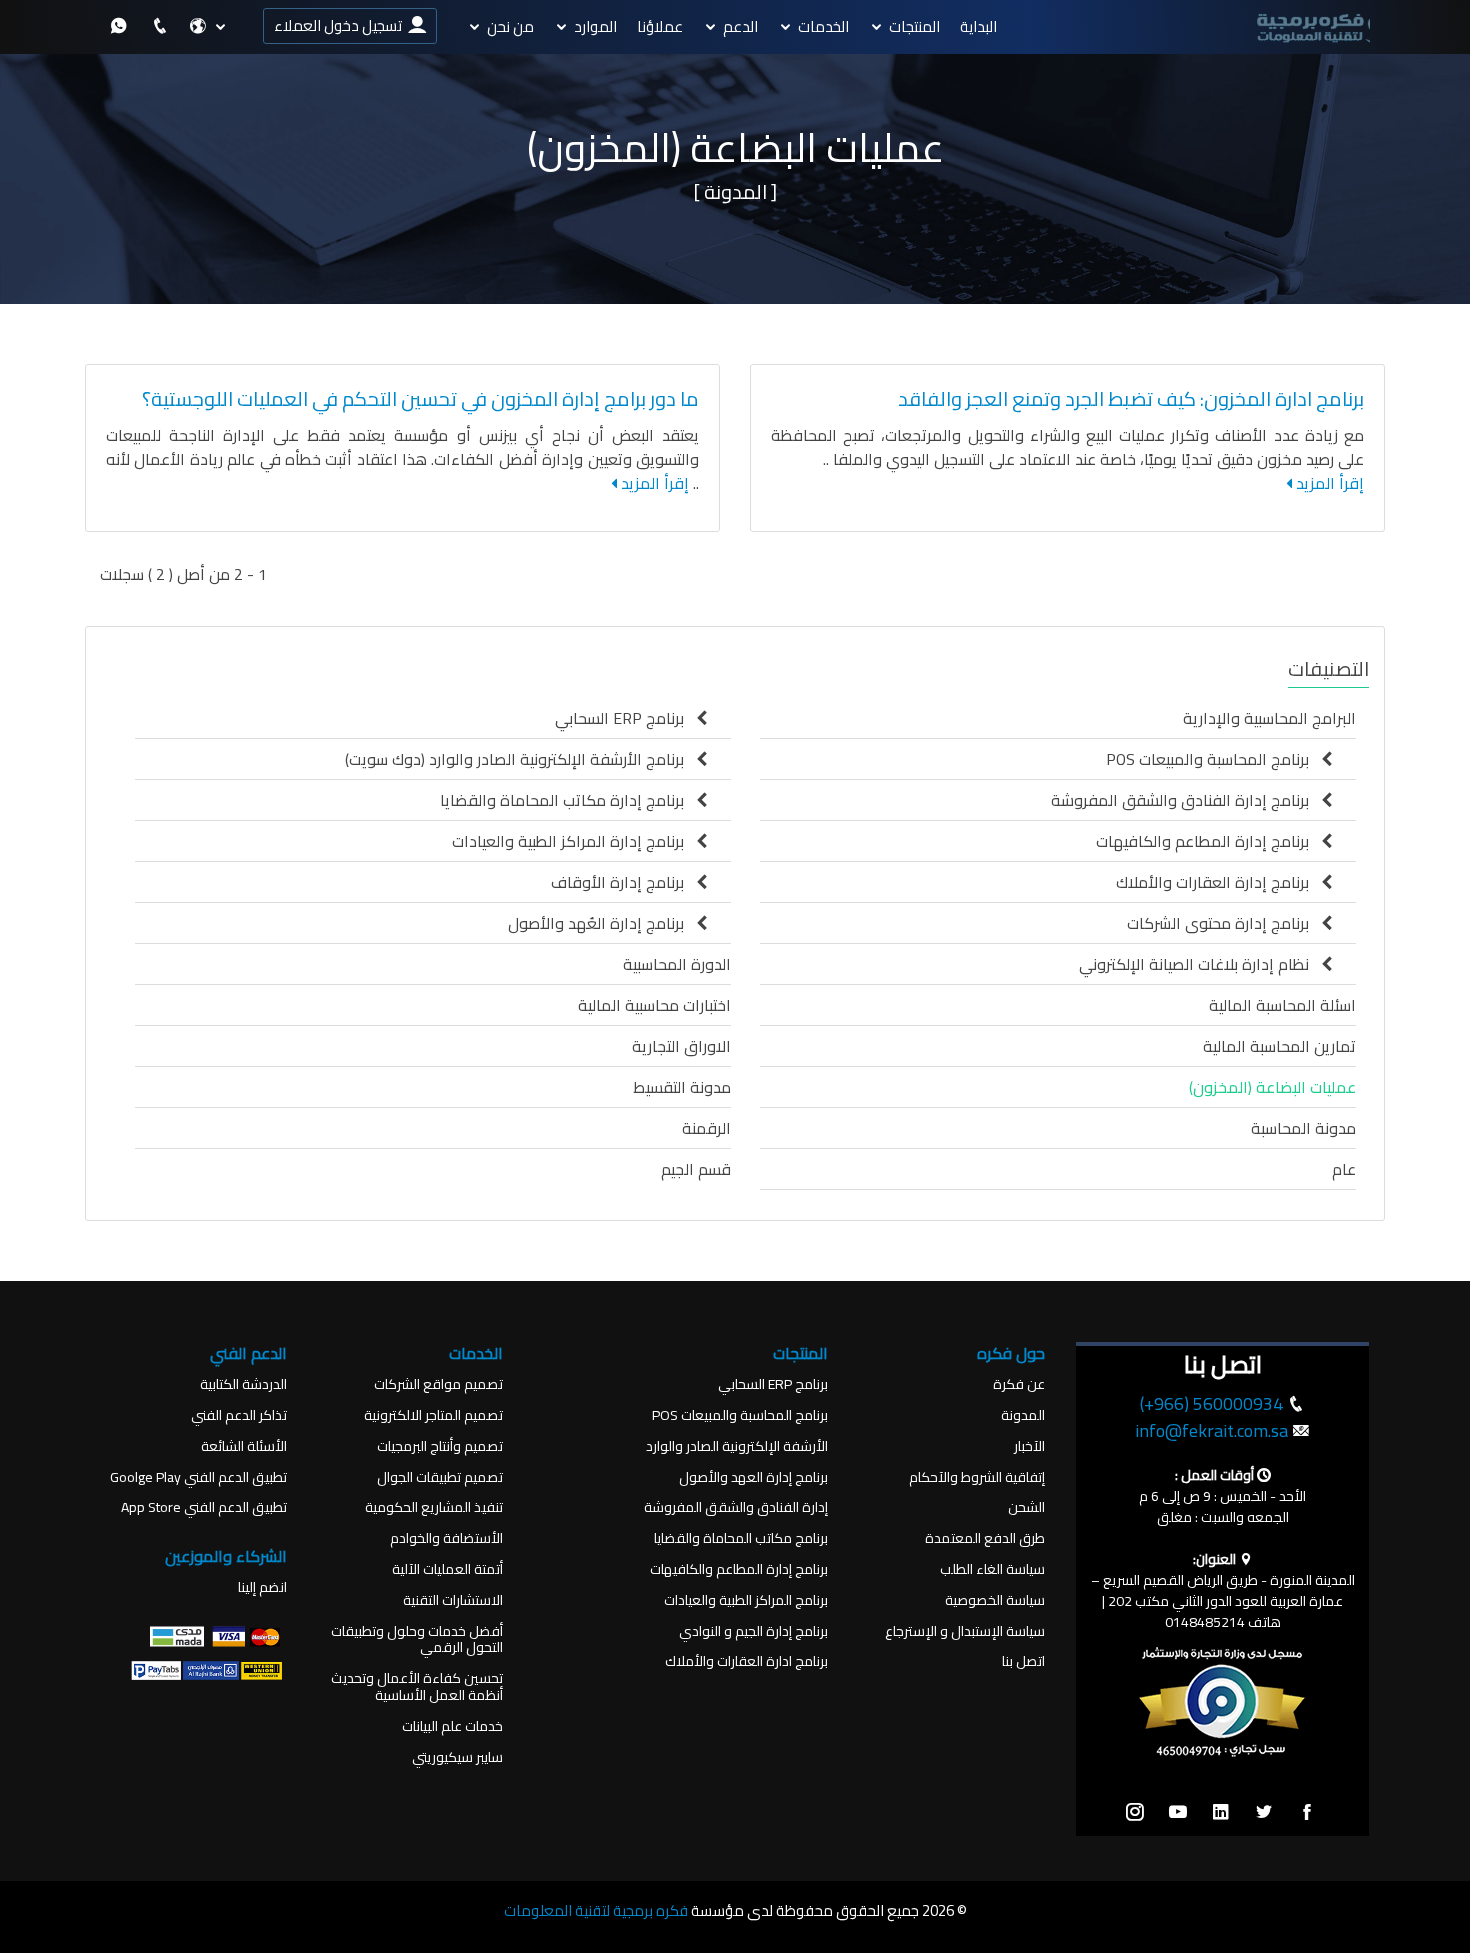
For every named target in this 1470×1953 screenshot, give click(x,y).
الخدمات (823, 26)
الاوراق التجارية (681, 1046)
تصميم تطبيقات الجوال (440, 1477)
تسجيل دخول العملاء (341, 25)
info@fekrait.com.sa (1211, 1430)
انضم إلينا (262, 1587)
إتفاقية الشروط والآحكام (977, 1477)
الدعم (740, 26)
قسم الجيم (696, 1169)
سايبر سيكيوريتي (457, 1757)
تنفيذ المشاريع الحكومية (434, 1507)
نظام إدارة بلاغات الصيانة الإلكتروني (1200, 964)
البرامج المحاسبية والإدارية (1269, 718)
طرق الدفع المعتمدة (985, 1538)
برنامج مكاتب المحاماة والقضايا (741, 1538)
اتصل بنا (1023, 1661)
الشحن (1026, 1507)
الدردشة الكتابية (243, 1384)
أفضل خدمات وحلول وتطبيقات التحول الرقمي (417, 1640)
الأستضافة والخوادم (446, 1538)
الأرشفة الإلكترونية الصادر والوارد (737, 1446)
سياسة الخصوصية (995, 1600)
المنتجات (914, 26)
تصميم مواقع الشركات (438, 1384)
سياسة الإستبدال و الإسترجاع (965, 1631)
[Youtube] (1178, 1813)
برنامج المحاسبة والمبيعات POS (1213, 759)
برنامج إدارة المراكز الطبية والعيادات (574, 841)
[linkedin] (1221, 1813)
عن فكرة (1019, 1384)
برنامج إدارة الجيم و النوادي (753, 1631)
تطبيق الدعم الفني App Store (204, 1507)
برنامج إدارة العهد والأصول (753, 1477)
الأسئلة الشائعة (244, 1446)
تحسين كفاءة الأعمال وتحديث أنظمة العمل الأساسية (417, 1687)
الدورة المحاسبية (677, 964)
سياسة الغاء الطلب (992, 1569)
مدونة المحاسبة (1303, 1128)
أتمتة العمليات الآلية (447, 1569)
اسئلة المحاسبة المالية (1282, 1005)
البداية (978, 26)
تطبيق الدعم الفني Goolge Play (198, 1477)
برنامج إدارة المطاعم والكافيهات (1208, 841)
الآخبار (1029, 1446)
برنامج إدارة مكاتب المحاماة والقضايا (568, 800)
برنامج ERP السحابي (625, 718)
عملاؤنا (660, 26)
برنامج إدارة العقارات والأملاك (1218, 882)
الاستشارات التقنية (453, 1600)
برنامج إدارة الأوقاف (623, 882)
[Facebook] (1307, 1813)
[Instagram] (1135, 1813)
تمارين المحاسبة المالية (1279, 1046)
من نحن (510, 26)
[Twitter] (1264, 1813)
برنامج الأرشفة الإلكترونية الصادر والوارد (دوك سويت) (520, 759)
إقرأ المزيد (1328, 483)
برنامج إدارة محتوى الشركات (1224, 923)
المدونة (1023, 1415)
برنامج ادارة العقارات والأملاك (746, 1661)
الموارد (595, 26)
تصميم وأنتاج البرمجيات (440, 1446)
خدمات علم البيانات (452, 1726)
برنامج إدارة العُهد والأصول (602, 923)
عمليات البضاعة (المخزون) (1272, 1087)
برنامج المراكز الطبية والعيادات (746, 1600)
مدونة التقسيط (682, 1087)
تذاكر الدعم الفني (239, 1415)
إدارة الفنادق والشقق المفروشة (736, 1507)
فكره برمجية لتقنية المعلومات (596, 1910)
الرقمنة (706, 1128)
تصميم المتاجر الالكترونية (433, 1415)
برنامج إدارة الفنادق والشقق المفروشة (1186, 800)
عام (1344, 1169)
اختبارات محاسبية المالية (654, 1005)
